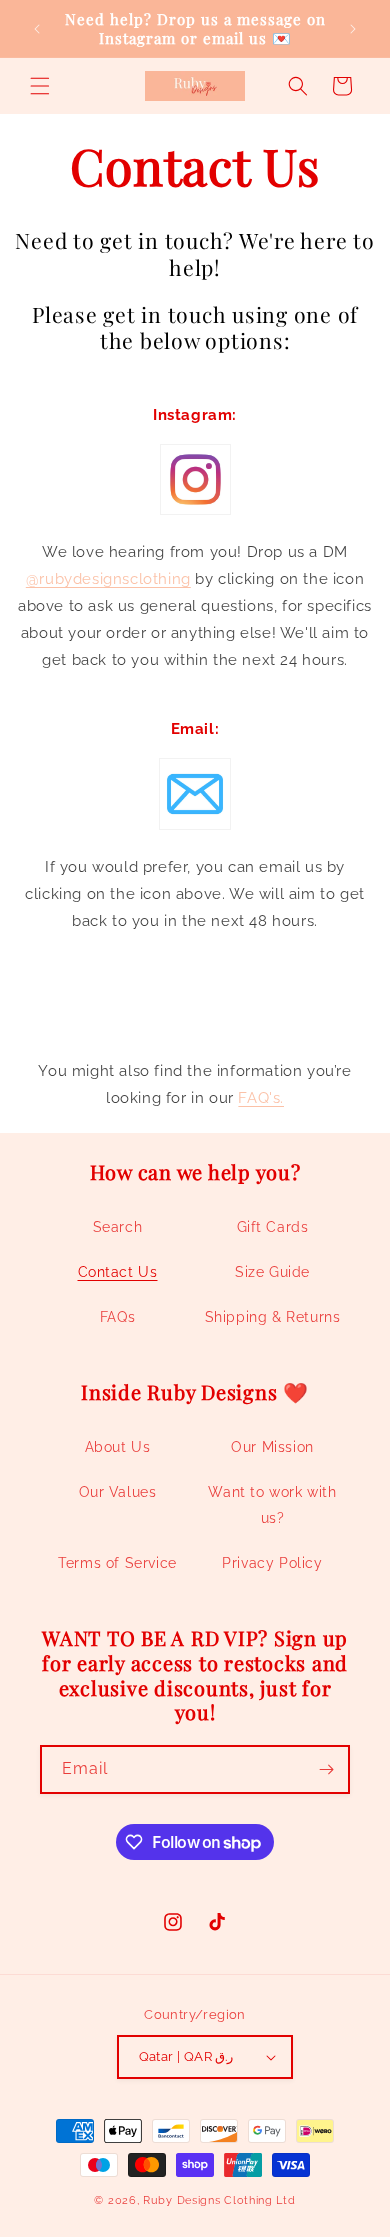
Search (118, 1227)
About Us (118, 1447)
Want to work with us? (272, 1504)
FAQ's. (261, 1098)
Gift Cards (273, 1227)
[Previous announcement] (37, 29)
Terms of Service (117, 1563)
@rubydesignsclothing (108, 579)
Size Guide (272, 1272)
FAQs (117, 1317)
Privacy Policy (272, 1563)
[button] (40, 86)
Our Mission (272, 1447)
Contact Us (118, 1272)
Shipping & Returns (273, 1317)
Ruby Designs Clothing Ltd (219, 2200)
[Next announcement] (353, 29)
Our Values (118, 1492)
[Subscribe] (326, 1769)
